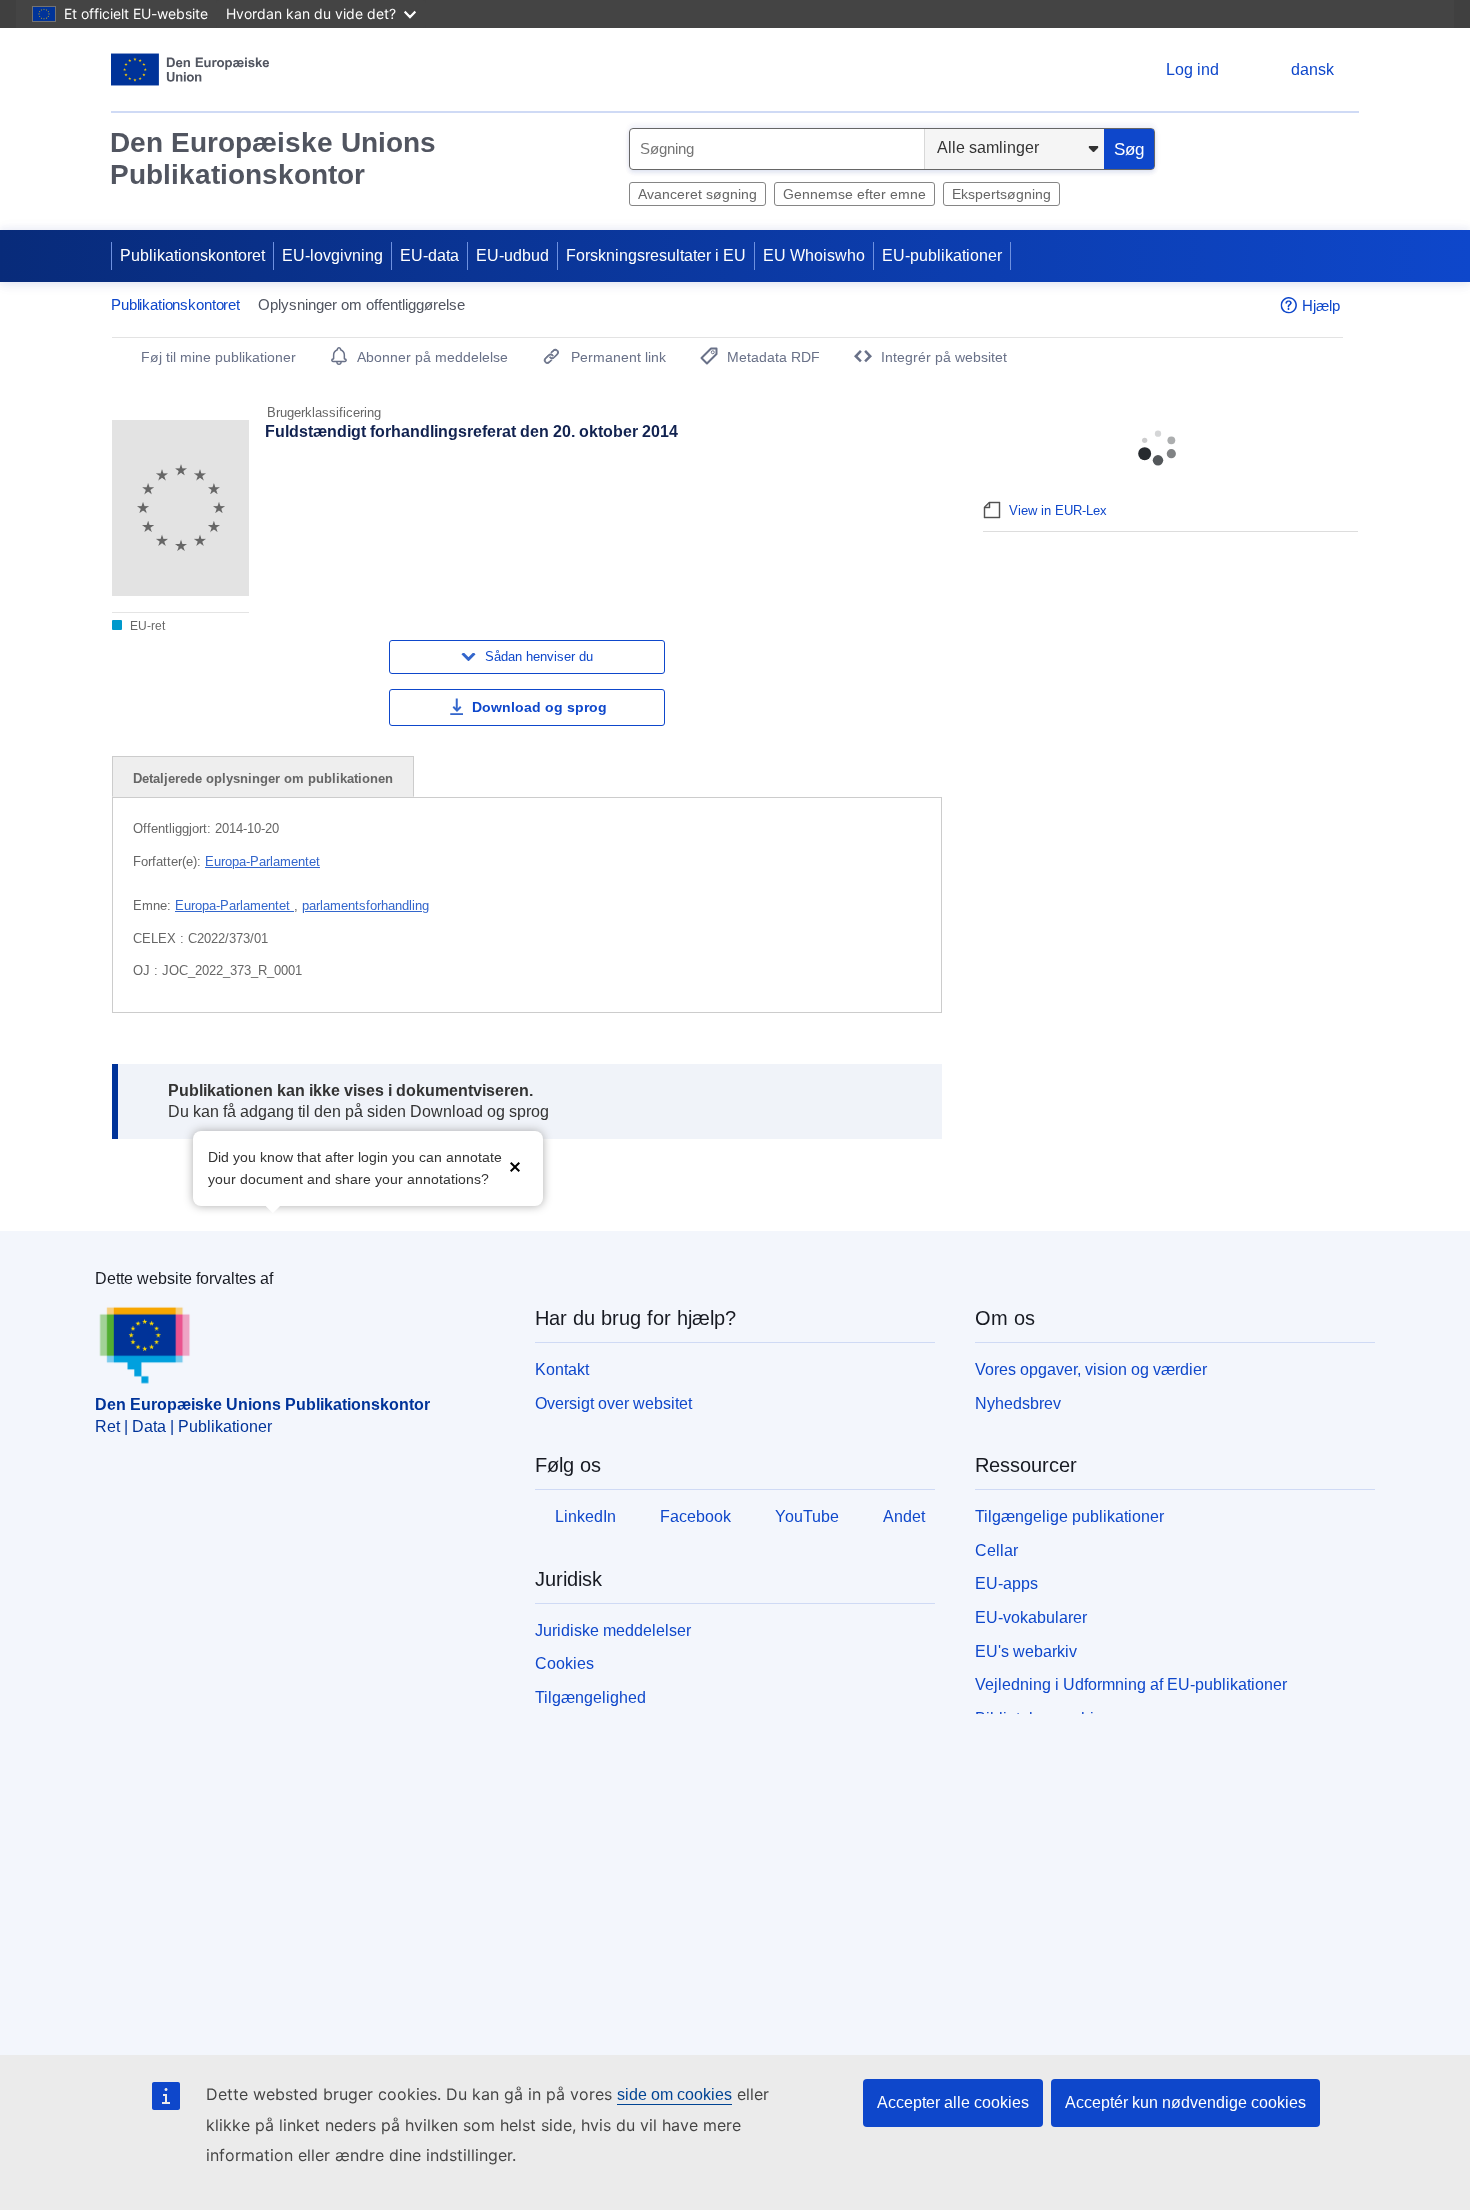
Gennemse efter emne (854, 194)
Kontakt (562, 1369)
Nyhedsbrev (1018, 1403)
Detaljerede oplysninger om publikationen (263, 778)
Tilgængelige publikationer (1069, 1516)
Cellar (996, 1550)
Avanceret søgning (697, 194)
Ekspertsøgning (1001, 194)
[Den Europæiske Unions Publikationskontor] (190, 69)
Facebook (695, 1516)
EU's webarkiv (1026, 1651)
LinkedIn (585, 1516)
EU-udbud (512, 255)
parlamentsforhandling (365, 905)
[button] (515, 1166)
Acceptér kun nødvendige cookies (1185, 2102)
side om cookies (674, 2094)
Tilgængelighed (590, 1697)
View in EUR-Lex (1058, 510)
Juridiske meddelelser (613, 1630)
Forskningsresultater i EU (656, 255)
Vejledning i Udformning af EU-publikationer (1131, 1684)
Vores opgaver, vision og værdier (1091, 1369)
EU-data (429, 255)
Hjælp (1321, 305)
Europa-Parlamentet (262, 861)
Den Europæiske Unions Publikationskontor (273, 158)
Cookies (564, 1663)
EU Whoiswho (814, 255)
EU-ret (146, 626)
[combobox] (777, 149)
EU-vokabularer (1031, 1617)
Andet (904, 1516)
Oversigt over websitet (613, 1403)
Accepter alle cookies (953, 2102)
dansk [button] (1312, 69)
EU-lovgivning (332, 255)
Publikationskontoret (192, 255)
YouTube (807, 1516)
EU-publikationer (942, 255)
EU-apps (1006, 1583)
